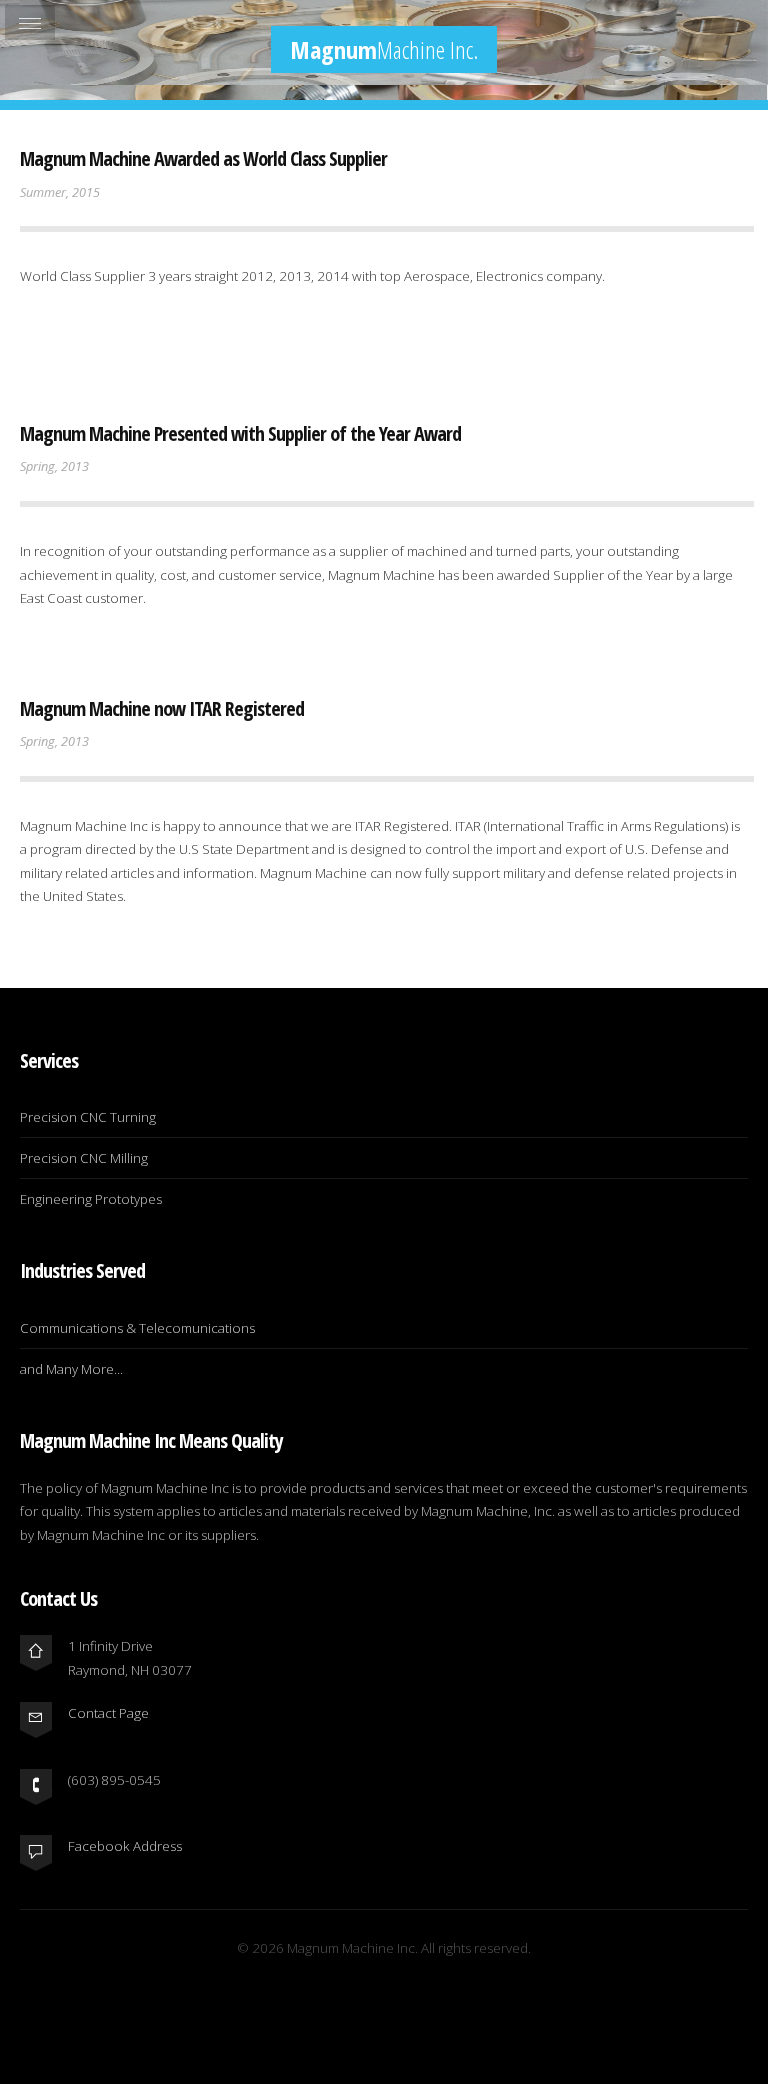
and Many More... (71, 1369)
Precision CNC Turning (88, 1117)
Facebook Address (125, 1846)
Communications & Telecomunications (137, 1328)
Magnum (384, 49)
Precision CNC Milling (84, 1158)
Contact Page (108, 1713)
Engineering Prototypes (91, 1199)
